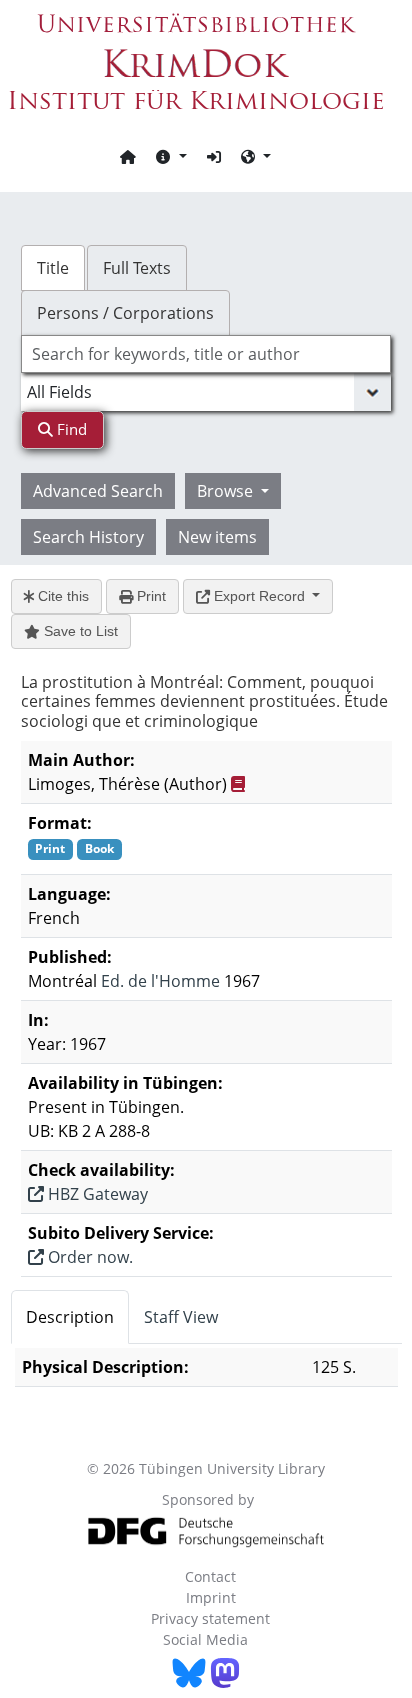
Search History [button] (88, 537)
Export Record (259, 596)
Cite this (61, 596)
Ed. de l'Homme (160, 981)
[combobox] (206, 354)
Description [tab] (70, 1317)
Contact (210, 1576)
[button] (171, 156)
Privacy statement (210, 1618)
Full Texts (137, 268)
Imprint (211, 1597)
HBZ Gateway (96, 1194)
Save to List (79, 631)
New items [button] (217, 537)
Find (70, 429)
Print (149, 596)
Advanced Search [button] (98, 491)
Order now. (88, 1257)
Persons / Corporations (125, 313)
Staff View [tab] (181, 1317)
